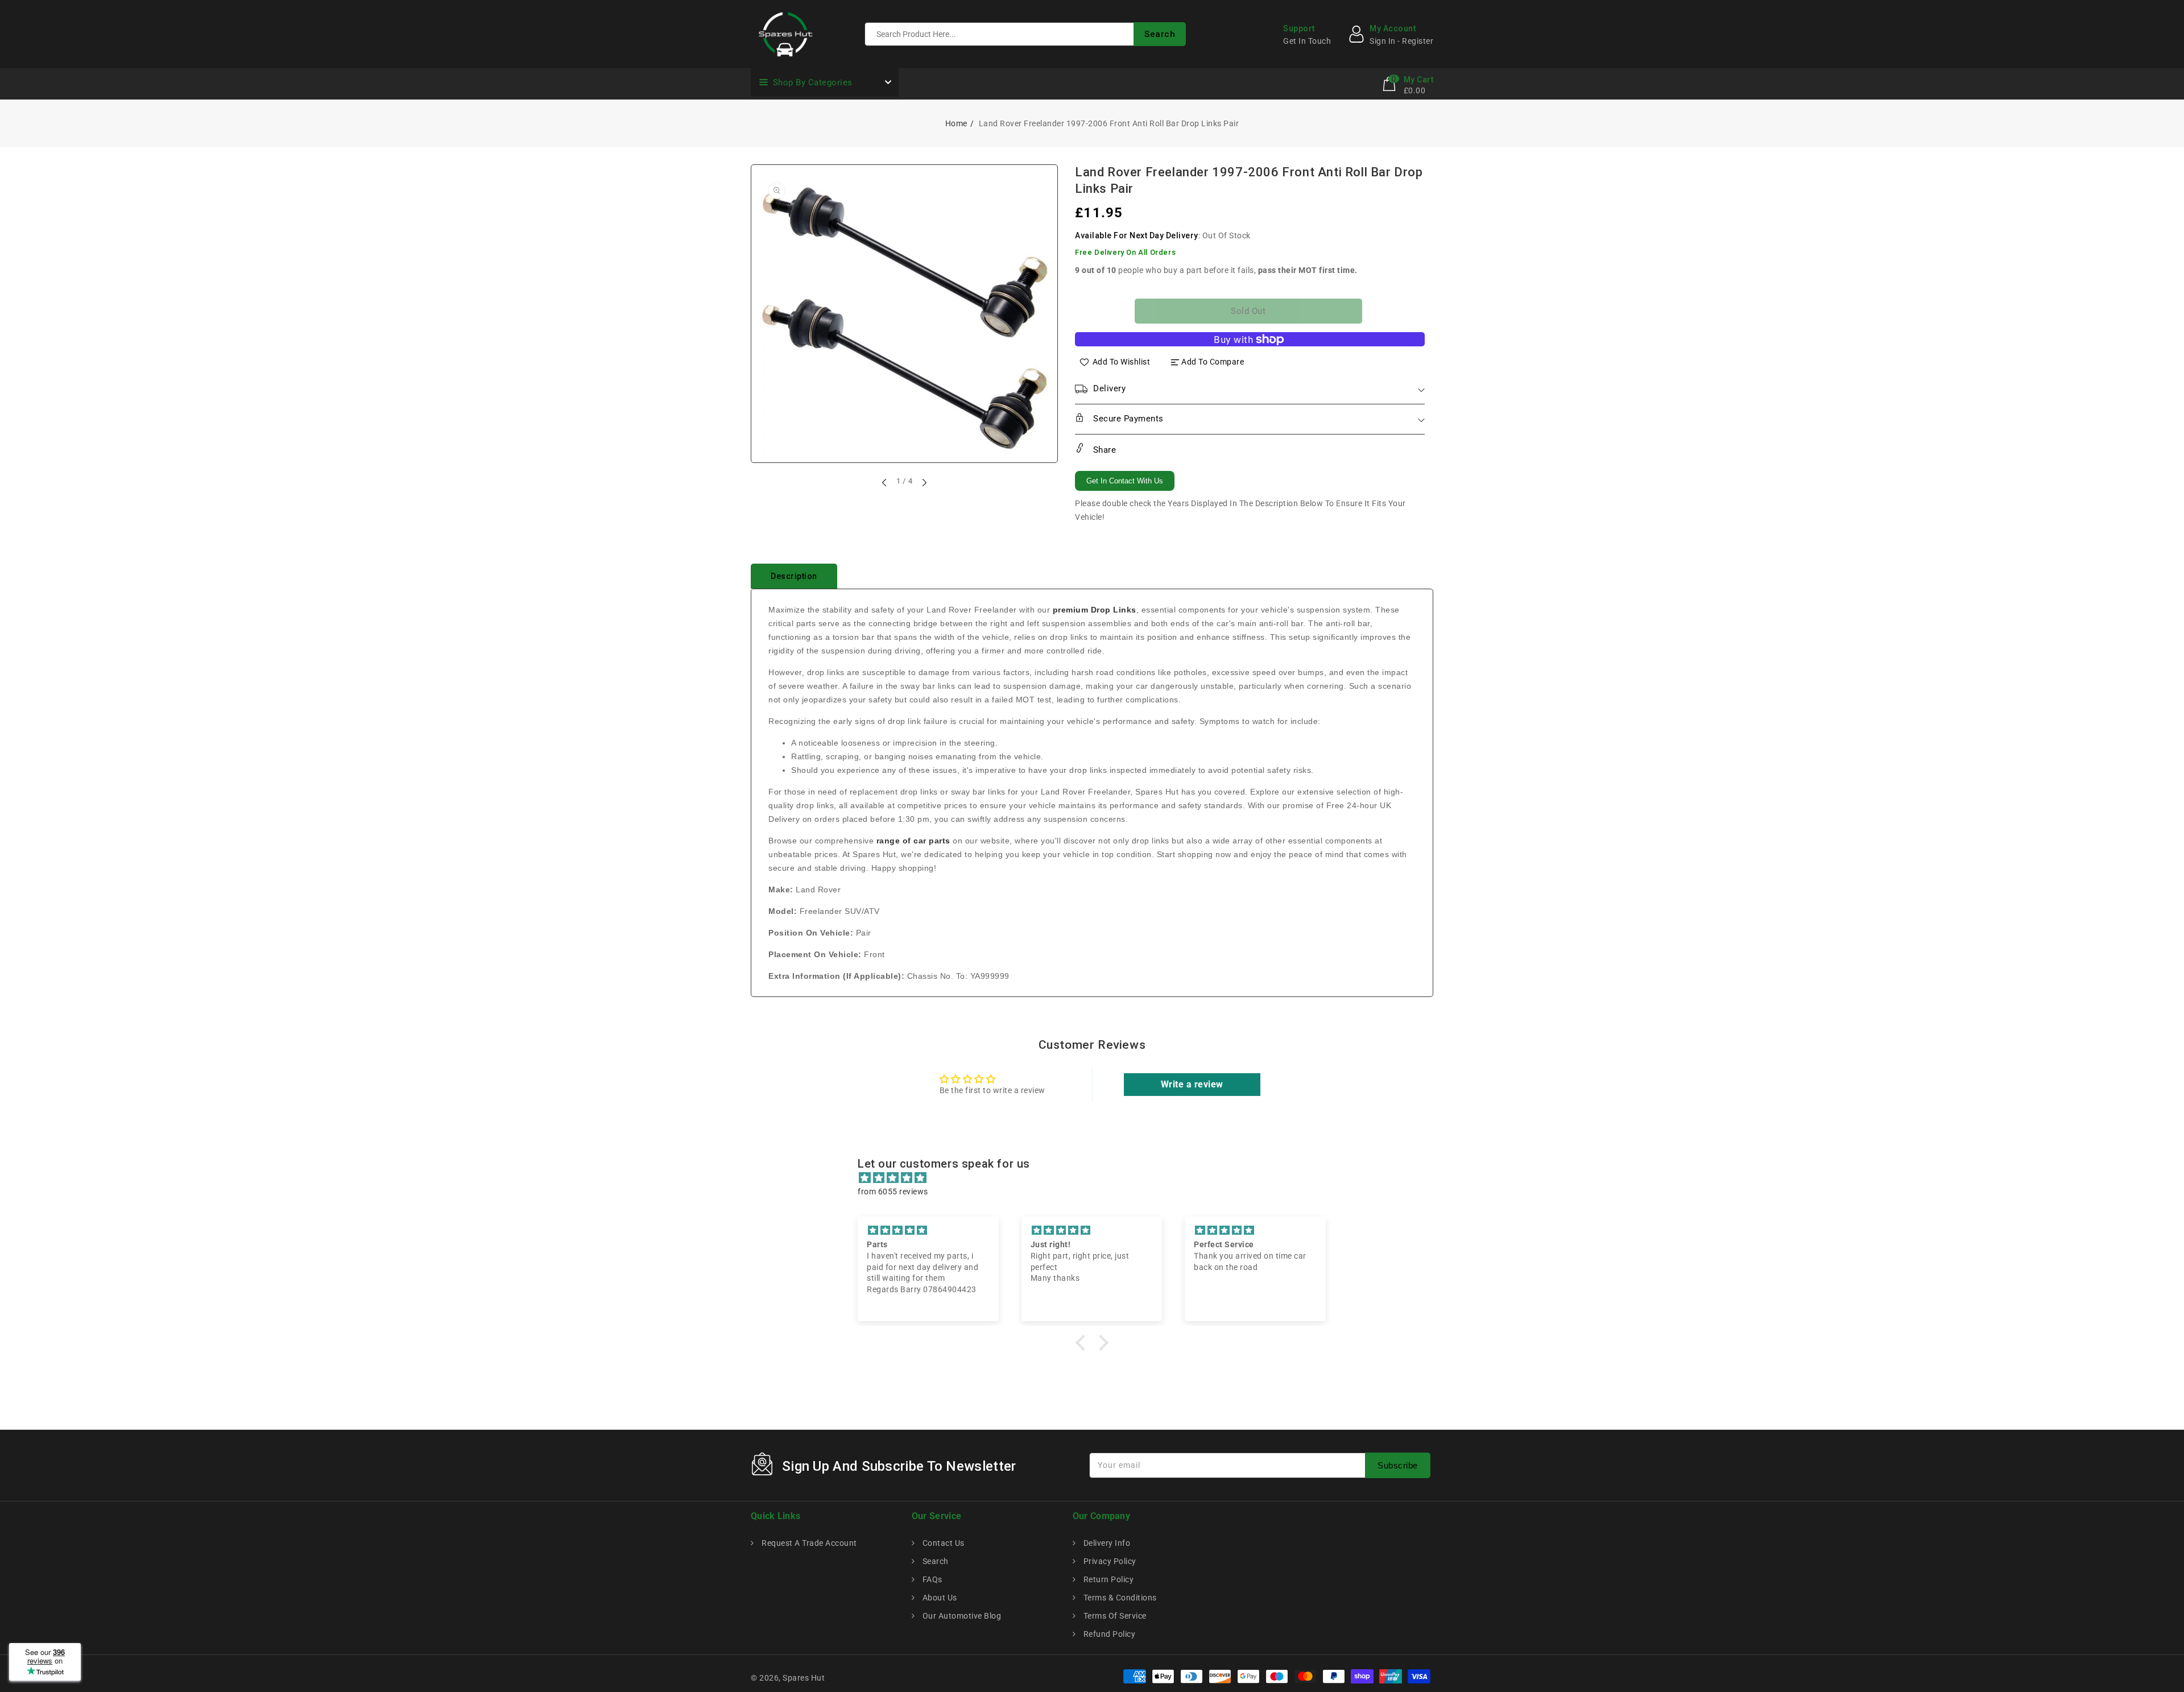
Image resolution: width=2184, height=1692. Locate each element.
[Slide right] (924, 482)
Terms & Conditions (1119, 1598)
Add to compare (1213, 362)
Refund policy (1108, 1634)
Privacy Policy (1109, 1561)
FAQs (931, 1579)
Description (794, 576)
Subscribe (1398, 1465)
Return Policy (1107, 1579)
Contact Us (942, 1543)
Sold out (1248, 311)
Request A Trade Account (808, 1543)
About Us (939, 1598)
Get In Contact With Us (1125, 481)
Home (956, 123)
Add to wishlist (1122, 362)
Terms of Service (1114, 1616)
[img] (1098, 1178)
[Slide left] (885, 482)
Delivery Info (1106, 1543)
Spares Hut (804, 1678)
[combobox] (1025, 34)
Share (1103, 450)
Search (934, 1561)
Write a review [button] (1192, 1084)
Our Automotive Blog (961, 1616)
